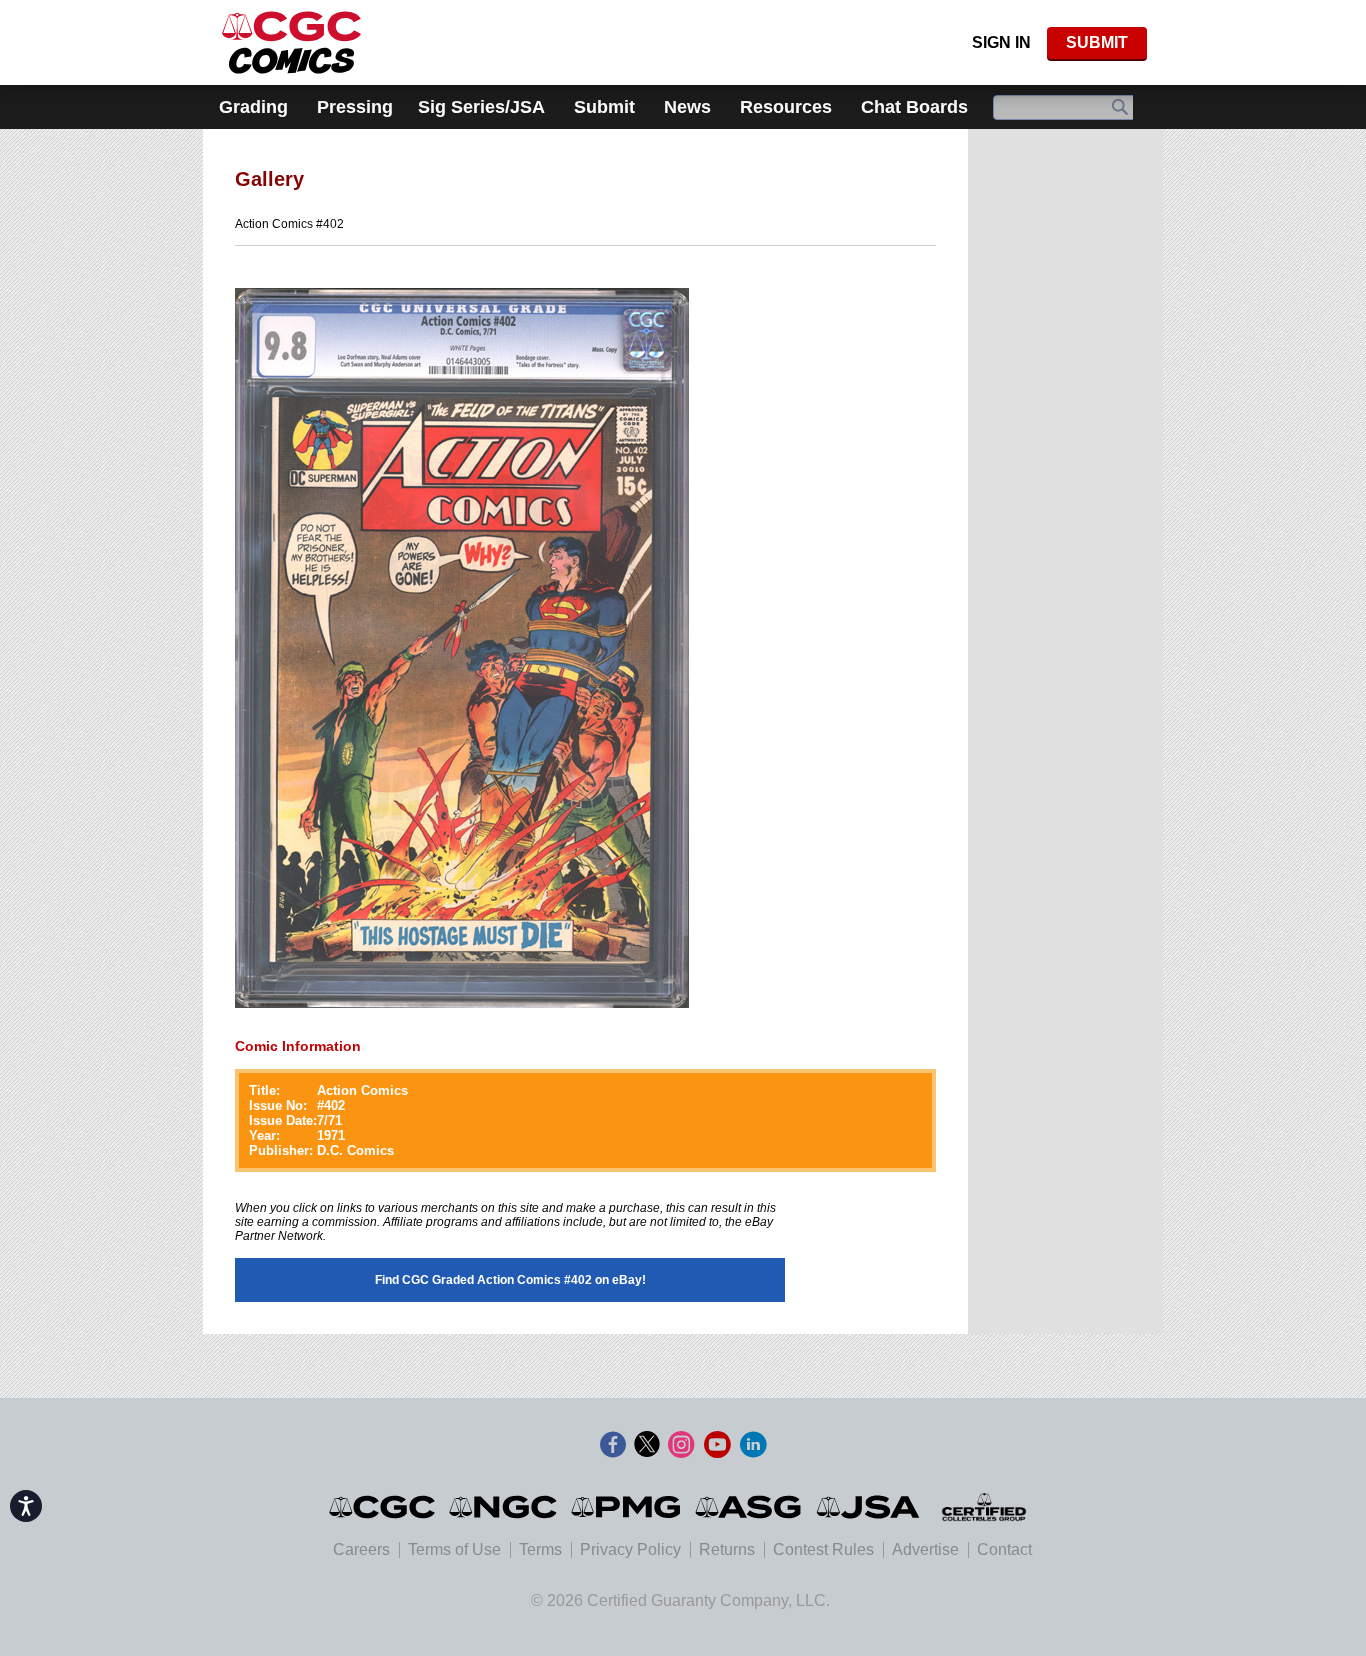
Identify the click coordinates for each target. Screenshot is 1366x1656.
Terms (540, 1549)
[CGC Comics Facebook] (613, 1445)
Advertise (925, 1549)
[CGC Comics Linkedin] (753, 1445)
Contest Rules (823, 1549)
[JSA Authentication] (868, 1507)
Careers (361, 1549)
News (687, 107)
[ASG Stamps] (749, 1507)
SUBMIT (1097, 42)
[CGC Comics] (383, 1507)
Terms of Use (454, 1549)
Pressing (355, 107)
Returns (727, 1549)
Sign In (1001, 42)
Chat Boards (914, 107)
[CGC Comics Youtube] (717, 1445)
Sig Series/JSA (481, 107)
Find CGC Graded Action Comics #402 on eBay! (510, 1280)
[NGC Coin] (291, 42)
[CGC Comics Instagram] (681, 1445)
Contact (1004, 1549)
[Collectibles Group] (983, 1507)
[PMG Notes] (627, 1507)
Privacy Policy (630, 1549)
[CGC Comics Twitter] (647, 1445)
